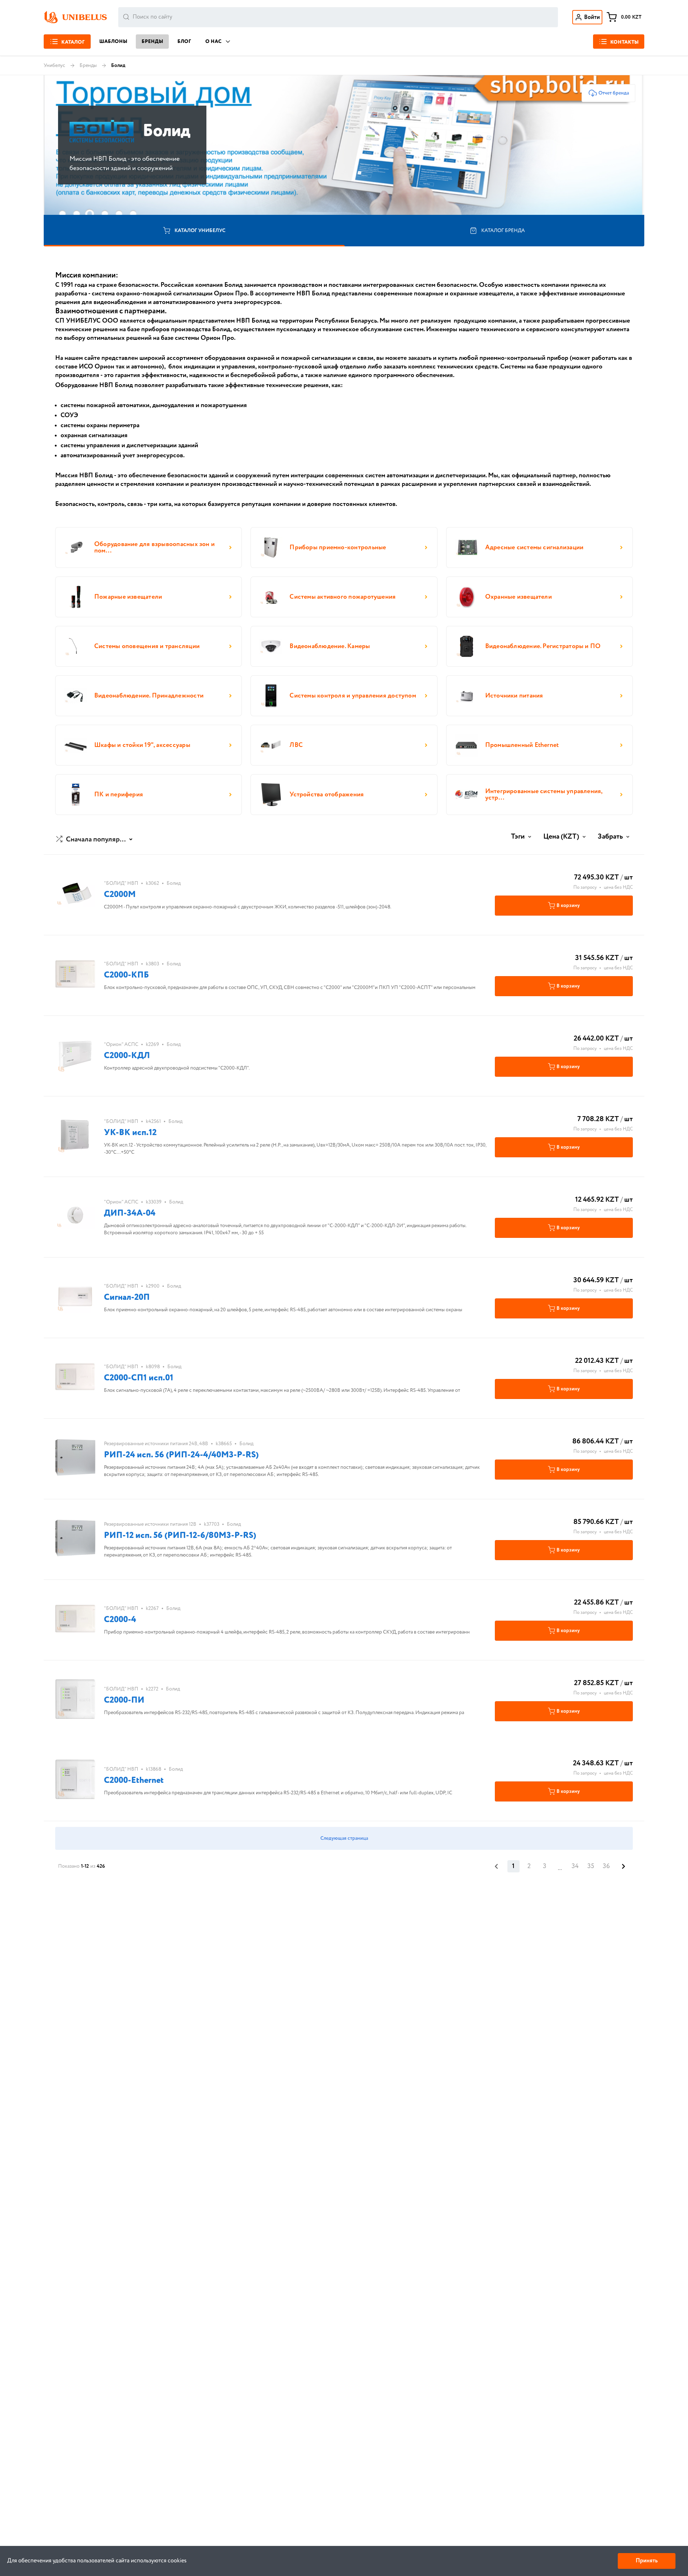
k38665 (224, 1444)
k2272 (152, 1689)
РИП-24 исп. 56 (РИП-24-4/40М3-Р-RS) (181, 1455)
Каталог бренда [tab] (503, 231)
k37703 (212, 1524)
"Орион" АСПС (121, 1045)
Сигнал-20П (127, 1297)
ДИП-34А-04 (130, 1213)
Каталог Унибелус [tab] (200, 231)
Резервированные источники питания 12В (150, 1524)
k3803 (152, 964)
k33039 (154, 1202)
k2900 (153, 1286)
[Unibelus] (75, 17)
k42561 (153, 1121)
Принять (647, 2561)
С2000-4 (120, 1620)
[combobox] (338, 17)
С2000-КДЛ (127, 1056)
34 (575, 1866)
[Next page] (623, 1866)
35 (591, 1866)
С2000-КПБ (126, 975)
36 (606, 1866)
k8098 (153, 1367)
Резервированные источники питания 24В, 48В (156, 1444)
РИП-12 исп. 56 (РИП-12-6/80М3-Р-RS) (180, 1536)
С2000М (120, 895)
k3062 (152, 883)
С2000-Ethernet (134, 1781)
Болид (174, 883)
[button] (95, 840)
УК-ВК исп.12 (130, 1133)
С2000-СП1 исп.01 (139, 1378)
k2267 (152, 1608)
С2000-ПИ (124, 1700)
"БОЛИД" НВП (121, 883)
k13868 (154, 1769)
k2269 (152, 1045)
